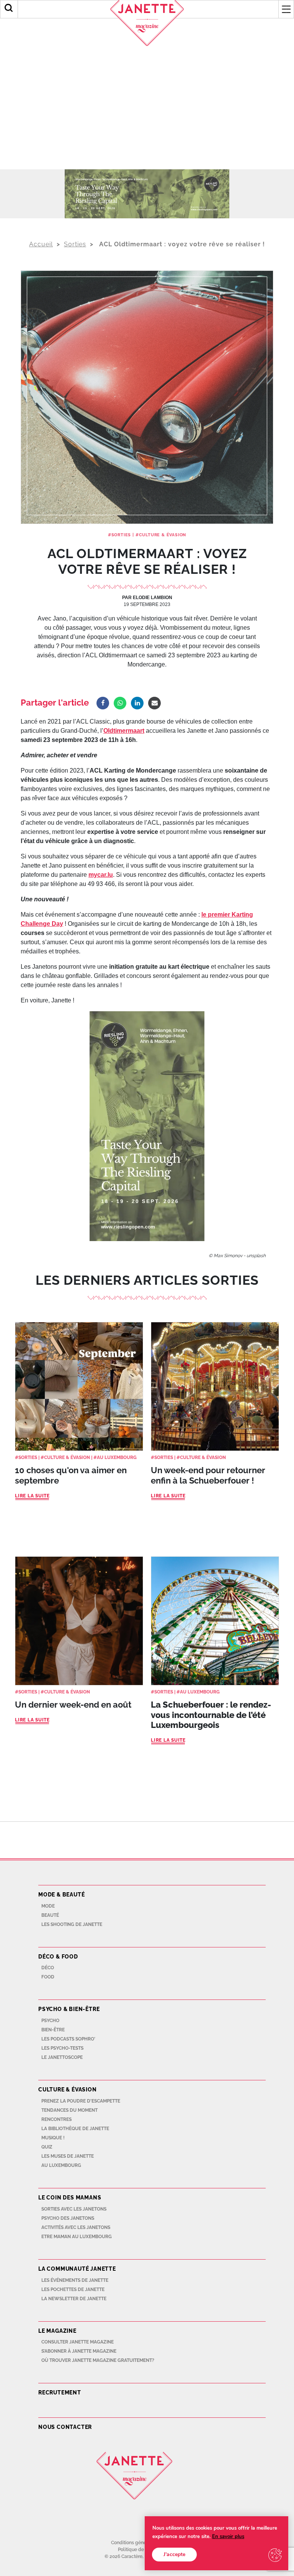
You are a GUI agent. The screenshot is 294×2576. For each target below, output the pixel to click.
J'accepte (174, 2554)
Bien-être (53, 2030)
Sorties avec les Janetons (74, 2209)
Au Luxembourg (117, 1457)
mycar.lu (101, 875)
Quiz (47, 2147)
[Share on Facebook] (103, 703)
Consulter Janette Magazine (78, 2342)
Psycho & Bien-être (69, 2009)
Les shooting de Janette (72, 1924)
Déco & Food (58, 1957)
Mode (48, 1906)
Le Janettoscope (62, 2057)
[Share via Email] (154, 703)
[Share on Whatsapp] (120, 703)
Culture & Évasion (163, 535)
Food (48, 1977)
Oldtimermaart (124, 731)
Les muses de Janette (68, 2156)
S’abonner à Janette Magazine (79, 2351)
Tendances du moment (69, 2110)
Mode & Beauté (61, 1895)
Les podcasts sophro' (68, 2039)
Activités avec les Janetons (76, 2227)
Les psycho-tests (62, 2048)
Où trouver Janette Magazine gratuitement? (98, 2360)
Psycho (50, 2021)
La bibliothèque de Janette (75, 2129)
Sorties (75, 244)
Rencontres (56, 2119)
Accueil (41, 244)
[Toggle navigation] (286, 9)
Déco (48, 1968)
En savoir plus (228, 2537)
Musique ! (53, 2138)
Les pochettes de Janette (73, 2289)
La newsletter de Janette (74, 2299)
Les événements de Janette (75, 2280)
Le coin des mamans (70, 2198)
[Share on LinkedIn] (137, 703)
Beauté (50, 1915)
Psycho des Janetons (68, 2218)
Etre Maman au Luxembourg (77, 2237)
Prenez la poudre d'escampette (81, 2101)
